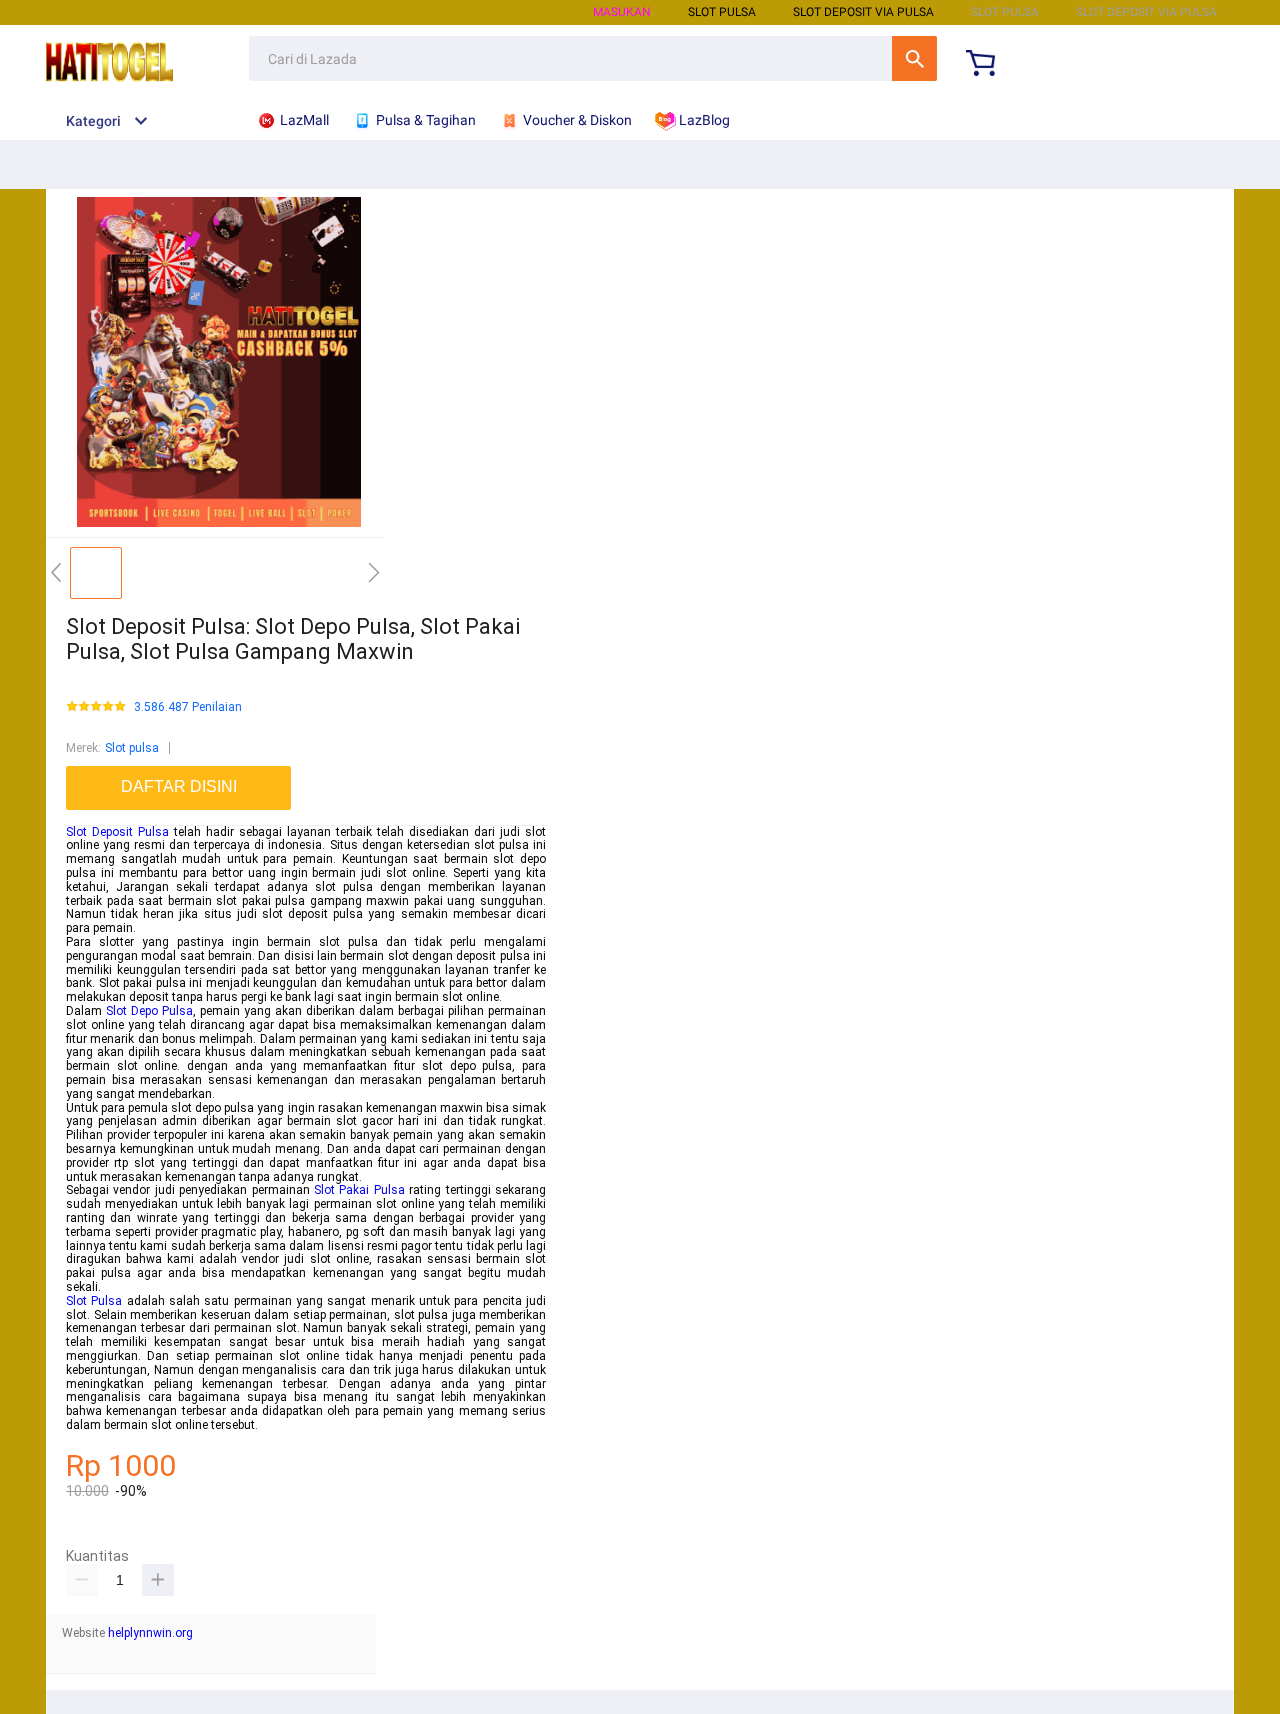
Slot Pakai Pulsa (359, 1190)
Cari (914, 58)
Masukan (622, 12)
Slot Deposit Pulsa (117, 832)
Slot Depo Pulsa (149, 1011)
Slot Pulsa (94, 1301)
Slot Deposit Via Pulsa (863, 12)
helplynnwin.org (150, 1633)
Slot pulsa (132, 748)
